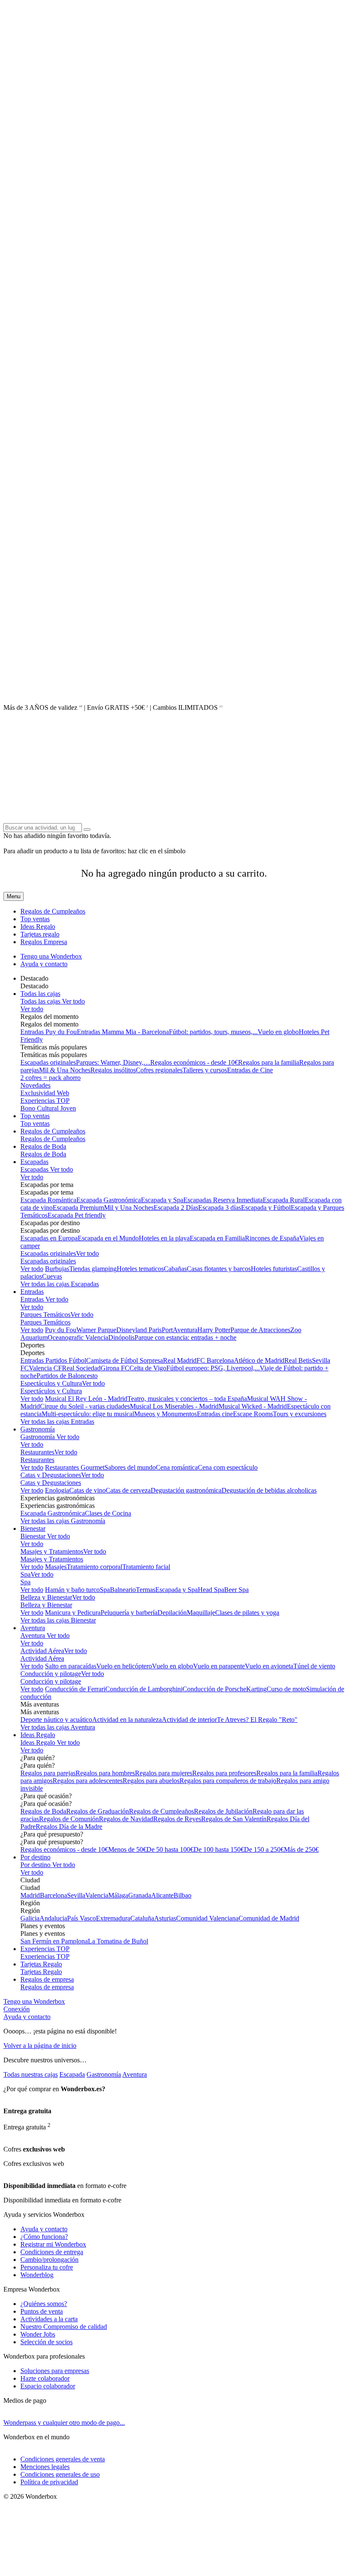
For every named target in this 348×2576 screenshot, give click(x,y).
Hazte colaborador (45, 2378)
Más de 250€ (301, 1849)
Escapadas (34, 1162)
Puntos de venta (42, 2311)
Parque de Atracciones (260, 1330)
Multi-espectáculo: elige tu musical (88, 1414)
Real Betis (298, 1360)
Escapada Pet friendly (77, 1215)
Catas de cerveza (128, 1490)
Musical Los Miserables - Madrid (174, 1406)
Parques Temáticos (45, 1315)
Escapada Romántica (48, 1200)
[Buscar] (87, 830)
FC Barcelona (215, 1360)
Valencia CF (45, 1368)
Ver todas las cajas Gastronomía (63, 1521)
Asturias (165, 1918)
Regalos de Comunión (69, 1819)
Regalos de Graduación (98, 1811)
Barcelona (53, 1895)
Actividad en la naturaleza (127, 1720)
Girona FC (115, 1368)
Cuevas (52, 1276)
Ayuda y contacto (44, 964)
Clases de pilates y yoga (247, 1613)
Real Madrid (180, 1360)
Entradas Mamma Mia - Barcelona (123, 1032)
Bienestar (33, 1528)
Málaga (118, 1895)
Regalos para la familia (269, 1062)
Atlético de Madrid (259, 1360)
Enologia (57, 1490)
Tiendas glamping (93, 1269)
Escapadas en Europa (49, 1238)
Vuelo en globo (278, 1032)
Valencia (97, 1895)
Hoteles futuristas (274, 1269)
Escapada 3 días (220, 1208)
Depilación (172, 1613)
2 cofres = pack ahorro (51, 1078)
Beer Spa (236, 1590)
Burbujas (57, 1269)
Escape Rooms (253, 1414)
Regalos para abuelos (151, 1781)
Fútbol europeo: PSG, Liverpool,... (213, 1368)
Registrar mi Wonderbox (53, 2244)
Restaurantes (37, 1452)
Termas (146, 1590)
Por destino (35, 1857)
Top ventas (35, 919)
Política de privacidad (49, 2482)
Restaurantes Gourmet (75, 1467)
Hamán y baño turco (72, 1590)
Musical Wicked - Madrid (253, 1406)
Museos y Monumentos (166, 1414)
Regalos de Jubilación (223, 1811)
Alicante (162, 1895)
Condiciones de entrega (52, 2252)
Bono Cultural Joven (48, 1108)
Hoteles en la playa (164, 1238)
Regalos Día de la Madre (69, 1827)
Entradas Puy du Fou (49, 1032)
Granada (140, 1895)
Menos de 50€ (127, 1849)
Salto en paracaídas (71, 1666)
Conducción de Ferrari (75, 1689)
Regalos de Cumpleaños (53, 911)
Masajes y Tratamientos (52, 1551)
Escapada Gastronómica (109, 1200)
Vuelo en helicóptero (124, 1666)
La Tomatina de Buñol (118, 1941)
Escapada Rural (284, 1200)
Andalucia (53, 1918)
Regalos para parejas (48, 1773)
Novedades (35, 1085)
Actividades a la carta (49, 2319)
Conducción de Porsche (214, 1689)
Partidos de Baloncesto (67, 1376)
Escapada (72, 2074)
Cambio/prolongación (49, 2260)
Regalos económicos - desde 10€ (194, 1062)
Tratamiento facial (146, 1567)
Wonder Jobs (38, 2334)
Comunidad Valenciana (207, 1918)
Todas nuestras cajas (31, 2074)
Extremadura (113, 1918)
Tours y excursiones (300, 1414)
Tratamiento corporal (94, 1567)
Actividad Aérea (42, 1651)
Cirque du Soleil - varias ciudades (85, 1406)
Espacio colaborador (48, 2386)
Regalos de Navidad (126, 1819)
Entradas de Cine (250, 1070)
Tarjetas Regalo (41, 1964)
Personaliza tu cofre (47, 2267)
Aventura (33, 1628)
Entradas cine (215, 1414)
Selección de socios (46, 2342)
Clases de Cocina (108, 1513)
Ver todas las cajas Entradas (57, 1422)
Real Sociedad (81, 1368)
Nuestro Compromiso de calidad (64, 2327)
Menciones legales (45, 2467)
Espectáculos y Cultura (51, 1383)
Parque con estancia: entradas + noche (185, 1337)
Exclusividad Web (45, 1093)
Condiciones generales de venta (63, 2459)
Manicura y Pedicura (73, 1613)
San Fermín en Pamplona (54, 1941)
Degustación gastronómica (186, 1490)
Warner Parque (96, 1330)
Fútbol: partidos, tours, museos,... (213, 1032)
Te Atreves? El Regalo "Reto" (257, 1720)
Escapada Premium (78, 1208)
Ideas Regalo (38, 927)
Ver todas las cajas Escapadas (60, 1284)
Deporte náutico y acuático (56, 1720)
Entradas (32, 1292)
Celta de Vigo (148, 1368)
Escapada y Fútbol (266, 1208)
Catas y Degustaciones (51, 1475)
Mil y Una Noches (129, 1208)
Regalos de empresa (47, 1979)
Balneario (123, 1590)
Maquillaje (201, 1613)
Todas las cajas (40, 994)
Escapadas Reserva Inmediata (223, 1200)
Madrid (30, 1895)
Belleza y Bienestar (46, 1597)
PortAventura (180, 1330)
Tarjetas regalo (40, 934)
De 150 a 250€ (264, 1849)
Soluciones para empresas (55, 2371)
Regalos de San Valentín (234, 1819)
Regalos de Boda (43, 1146)
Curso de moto (286, 1689)
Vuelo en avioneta (269, 1666)
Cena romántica (177, 1467)
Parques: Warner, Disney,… (113, 1062)
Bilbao (182, 1895)
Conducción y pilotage (51, 1674)
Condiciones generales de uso (60, 2474)
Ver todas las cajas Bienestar (58, 1620)
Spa (25, 1574)
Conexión (17, 2009)
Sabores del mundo (130, 1467)
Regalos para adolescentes (88, 1781)
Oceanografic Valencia (78, 1337)
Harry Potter (214, 1330)
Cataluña (142, 1918)
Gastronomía (38, 1429)
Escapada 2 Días (176, 1208)
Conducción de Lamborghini (144, 1689)
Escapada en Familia (217, 1238)
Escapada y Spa (162, 1200)
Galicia (30, 1918)
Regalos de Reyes (177, 1819)
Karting (256, 1689)
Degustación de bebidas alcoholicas (269, 1490)
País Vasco (81, 1918)
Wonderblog (37, 2275)
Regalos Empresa (44, 942)
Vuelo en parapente (219, 1666)
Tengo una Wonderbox (51, 956)
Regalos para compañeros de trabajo (228, 1781)
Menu (14, 896)
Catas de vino (87, 1490)
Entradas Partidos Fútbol (53, 1360)
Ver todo (73, 1001)
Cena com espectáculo (228, 1467)
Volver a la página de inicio (40, 2046)
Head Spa (211, 1590)
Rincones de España (272, 1238)
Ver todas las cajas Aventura (58, 1727)
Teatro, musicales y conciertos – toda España (187, 1399)
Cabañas (175, 1269)
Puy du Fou (61, 1330)
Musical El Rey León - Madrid (86, 1399)
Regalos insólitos (113, 1070)
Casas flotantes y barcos (219, 1269)
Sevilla (76, 1895)
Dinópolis (121, 1337)
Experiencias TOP (45, 1101)
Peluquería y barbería (129, 1613)
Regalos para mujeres (164, 1773)
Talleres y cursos (205, 1070)
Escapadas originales (48, 1062)
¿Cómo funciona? (44, 2237)
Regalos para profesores (224, 1773)
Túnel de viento (314, 1666)
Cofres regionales (159, 1070)
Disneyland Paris (139, 1330)
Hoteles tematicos (140, 1269)
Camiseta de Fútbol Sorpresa (125, 1360)
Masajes (56, 1567)
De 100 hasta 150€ (219, 1849)
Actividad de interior (189, 1720)
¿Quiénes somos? (44, 2304)
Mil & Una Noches (65, 1070)
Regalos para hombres (105, 1773)
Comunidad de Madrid (269, 1918)
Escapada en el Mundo (108, 1238)
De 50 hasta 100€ (170, 1849)
